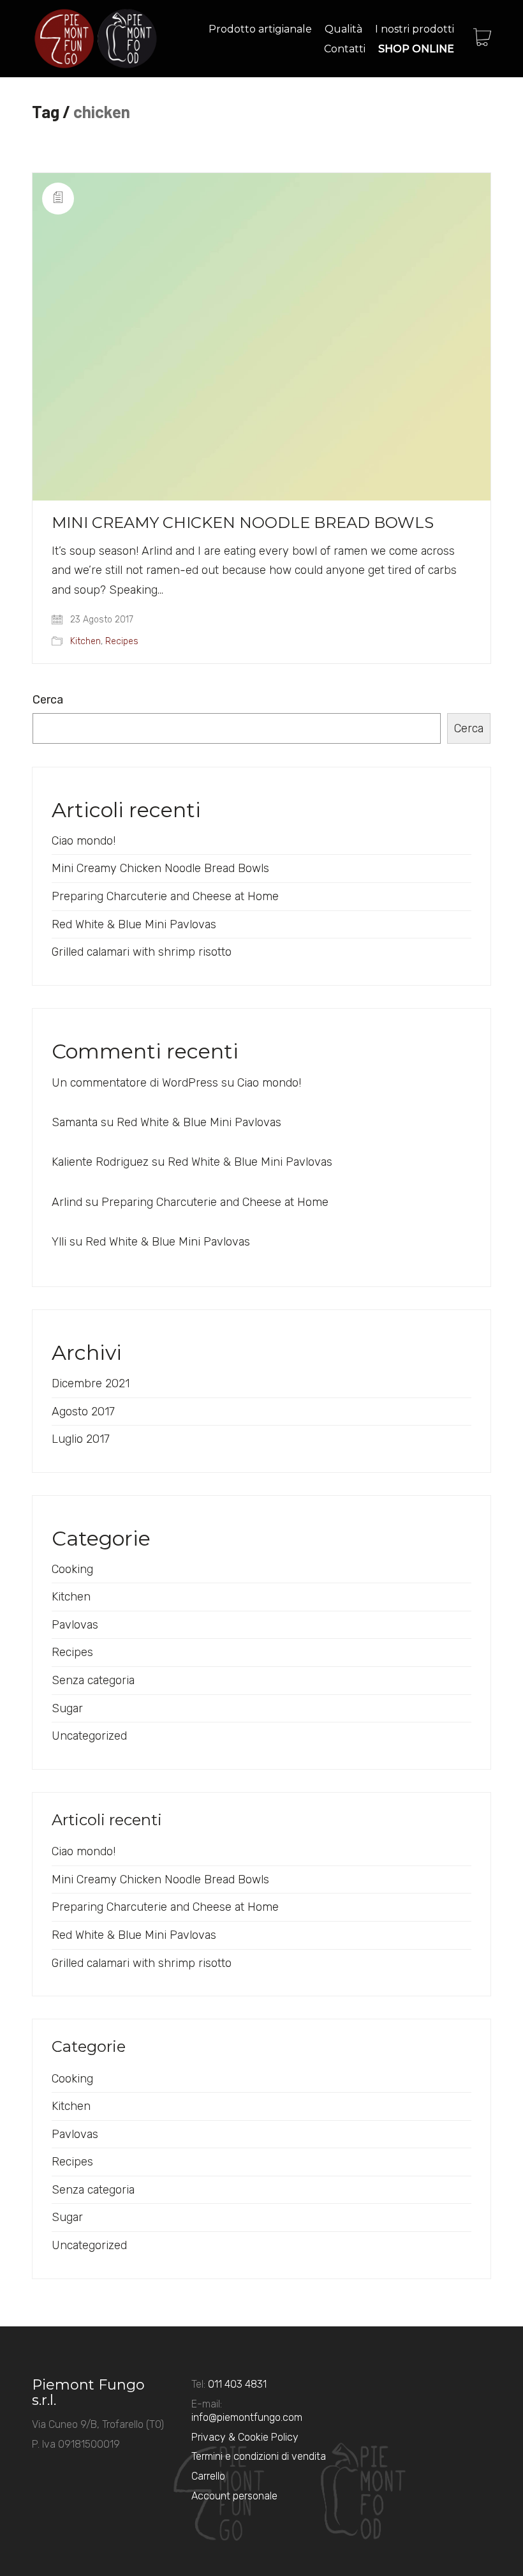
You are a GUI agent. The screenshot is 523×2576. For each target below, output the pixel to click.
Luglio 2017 (81, 1439)
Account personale (234, 2496)
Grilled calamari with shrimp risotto (142, 952)
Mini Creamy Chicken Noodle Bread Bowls (243, 523)
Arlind (67, 1202)
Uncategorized (89, 1736)
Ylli (59, 1242)
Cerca (48, 700)
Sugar (67, 1708)
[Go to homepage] (96, 39)
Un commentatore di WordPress (135, 1083)
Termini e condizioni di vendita (259, 2456)
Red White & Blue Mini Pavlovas (134, 924)
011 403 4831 (237, 2384)
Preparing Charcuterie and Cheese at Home (165, 896)
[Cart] (482, 39)
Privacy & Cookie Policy (245, 2437)
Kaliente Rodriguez (100, 1162)
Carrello (208, 2476)
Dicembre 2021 (91, 1383)
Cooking (72, 1569)
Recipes (122, 641)
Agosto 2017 (83, 1412)
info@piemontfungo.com (247, 2417)
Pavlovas (75, 1625)
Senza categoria (93, 1680)
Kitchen (85, 641)
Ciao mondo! (84, 841)
